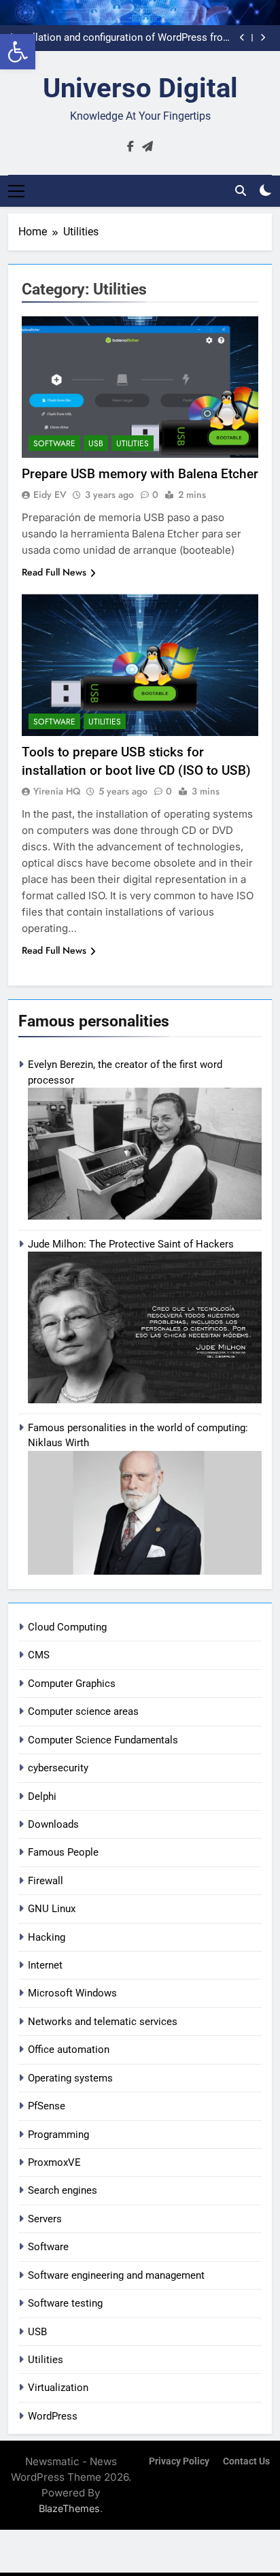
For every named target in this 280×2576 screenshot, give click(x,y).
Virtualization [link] (58, 2388)
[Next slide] (263, 38)
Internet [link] (45, 1965)
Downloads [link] (53, 1824)
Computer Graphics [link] (72, 1684)
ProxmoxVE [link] (54, 2162)
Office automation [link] (69, 2050)
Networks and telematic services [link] (103, 2022)
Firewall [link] (46, 1881)
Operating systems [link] (70, 2078)
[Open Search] (241, 190)
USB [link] (37, 2332)
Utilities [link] (46, 2360)
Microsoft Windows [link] (72, 1993)
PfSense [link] (47, 2106)
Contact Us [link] (246, 2461)
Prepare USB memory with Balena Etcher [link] (140, 474)
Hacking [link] (47, 1937)
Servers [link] (45, 2219)
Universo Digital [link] (140, 88)
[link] (18, 52)
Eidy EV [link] (50, 495)
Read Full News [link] (54, 572)
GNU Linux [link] (52, 1909)
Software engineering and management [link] (116, 2275)
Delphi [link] (42, 1796)
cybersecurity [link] (58, 1768)
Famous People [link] (63, 1852)
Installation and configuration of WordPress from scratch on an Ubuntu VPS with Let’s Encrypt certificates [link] (121, 38)
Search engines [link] (63, 2190)
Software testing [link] (65, 2303)
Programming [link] (58, 2135)
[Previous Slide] (242, 38)
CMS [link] (39, 1655)
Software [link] (48, 2247)
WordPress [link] (53, 2416)
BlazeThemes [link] (69, 2508)
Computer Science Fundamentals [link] (103, 1740)
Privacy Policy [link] (179, 2461)
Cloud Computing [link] (67, 1627)
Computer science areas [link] (83, 1711)
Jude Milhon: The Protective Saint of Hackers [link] (131, 1244)
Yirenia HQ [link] (57, 791)
